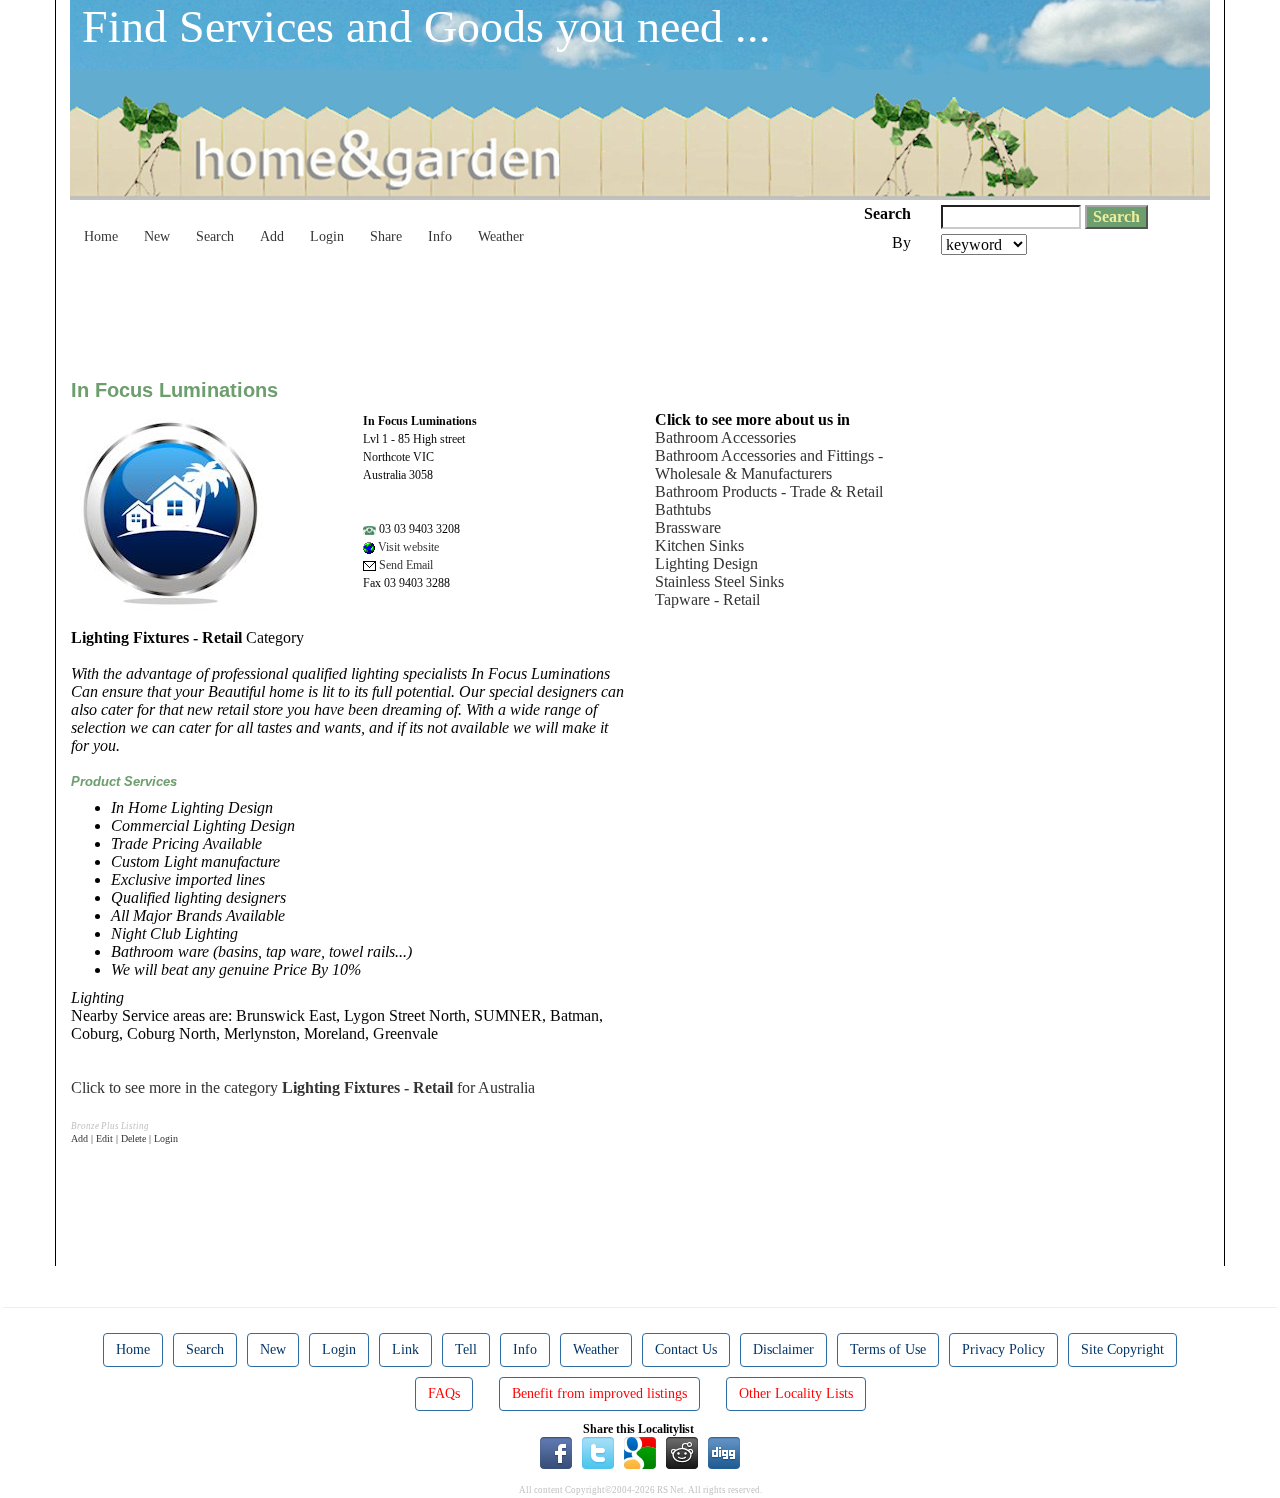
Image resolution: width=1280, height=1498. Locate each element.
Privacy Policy (1003, 1349)
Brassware (688, 527)
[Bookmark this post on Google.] (640, 1452)
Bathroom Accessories (725, 437)
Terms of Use (888, 1349)
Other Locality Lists (796, 1393)
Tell (466, 1349)
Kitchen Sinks (699, 545)
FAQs (444, 1393)
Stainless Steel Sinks (719, 581)
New (157, 236)
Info (440, 236)
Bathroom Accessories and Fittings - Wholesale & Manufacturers (769, 464)
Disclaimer (783, 1349)
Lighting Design (706, 563)
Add (272, 236)
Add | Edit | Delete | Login (124, 1138)
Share (386, 236)
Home (101, 236)
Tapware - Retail (707, 599)
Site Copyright (1122, 1349)
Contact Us (686, 1349)
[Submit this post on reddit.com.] (682, 1452)
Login (327, 236)
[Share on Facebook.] (556, 1452)
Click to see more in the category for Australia (303, 1087)
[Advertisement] (435, 310)
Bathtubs (683, 509)
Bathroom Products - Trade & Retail (769, 491)
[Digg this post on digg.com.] (724, 1452)
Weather (501, 236)
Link (405, 1349)
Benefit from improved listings (599, 1393)
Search (215, 236)
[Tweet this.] (598, 1452)
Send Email (404, 565)
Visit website (407, 547)
